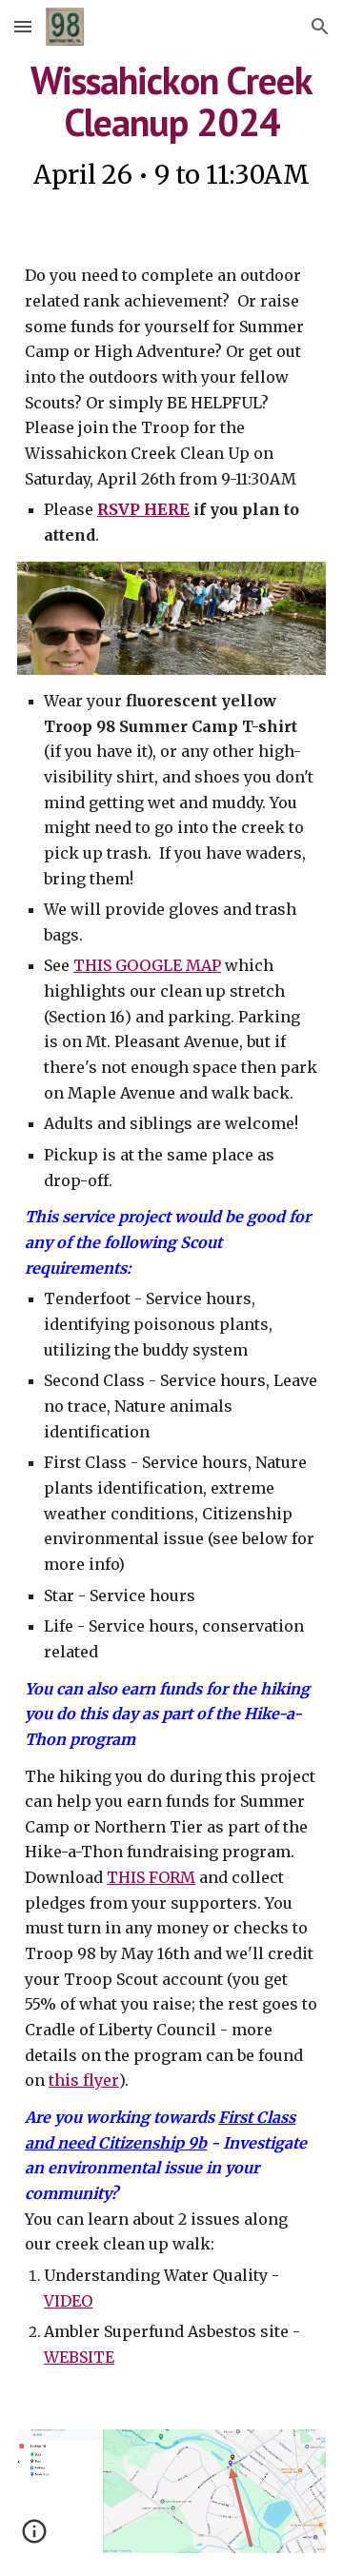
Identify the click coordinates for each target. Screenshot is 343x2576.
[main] (171, 128)
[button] (23, 26)
